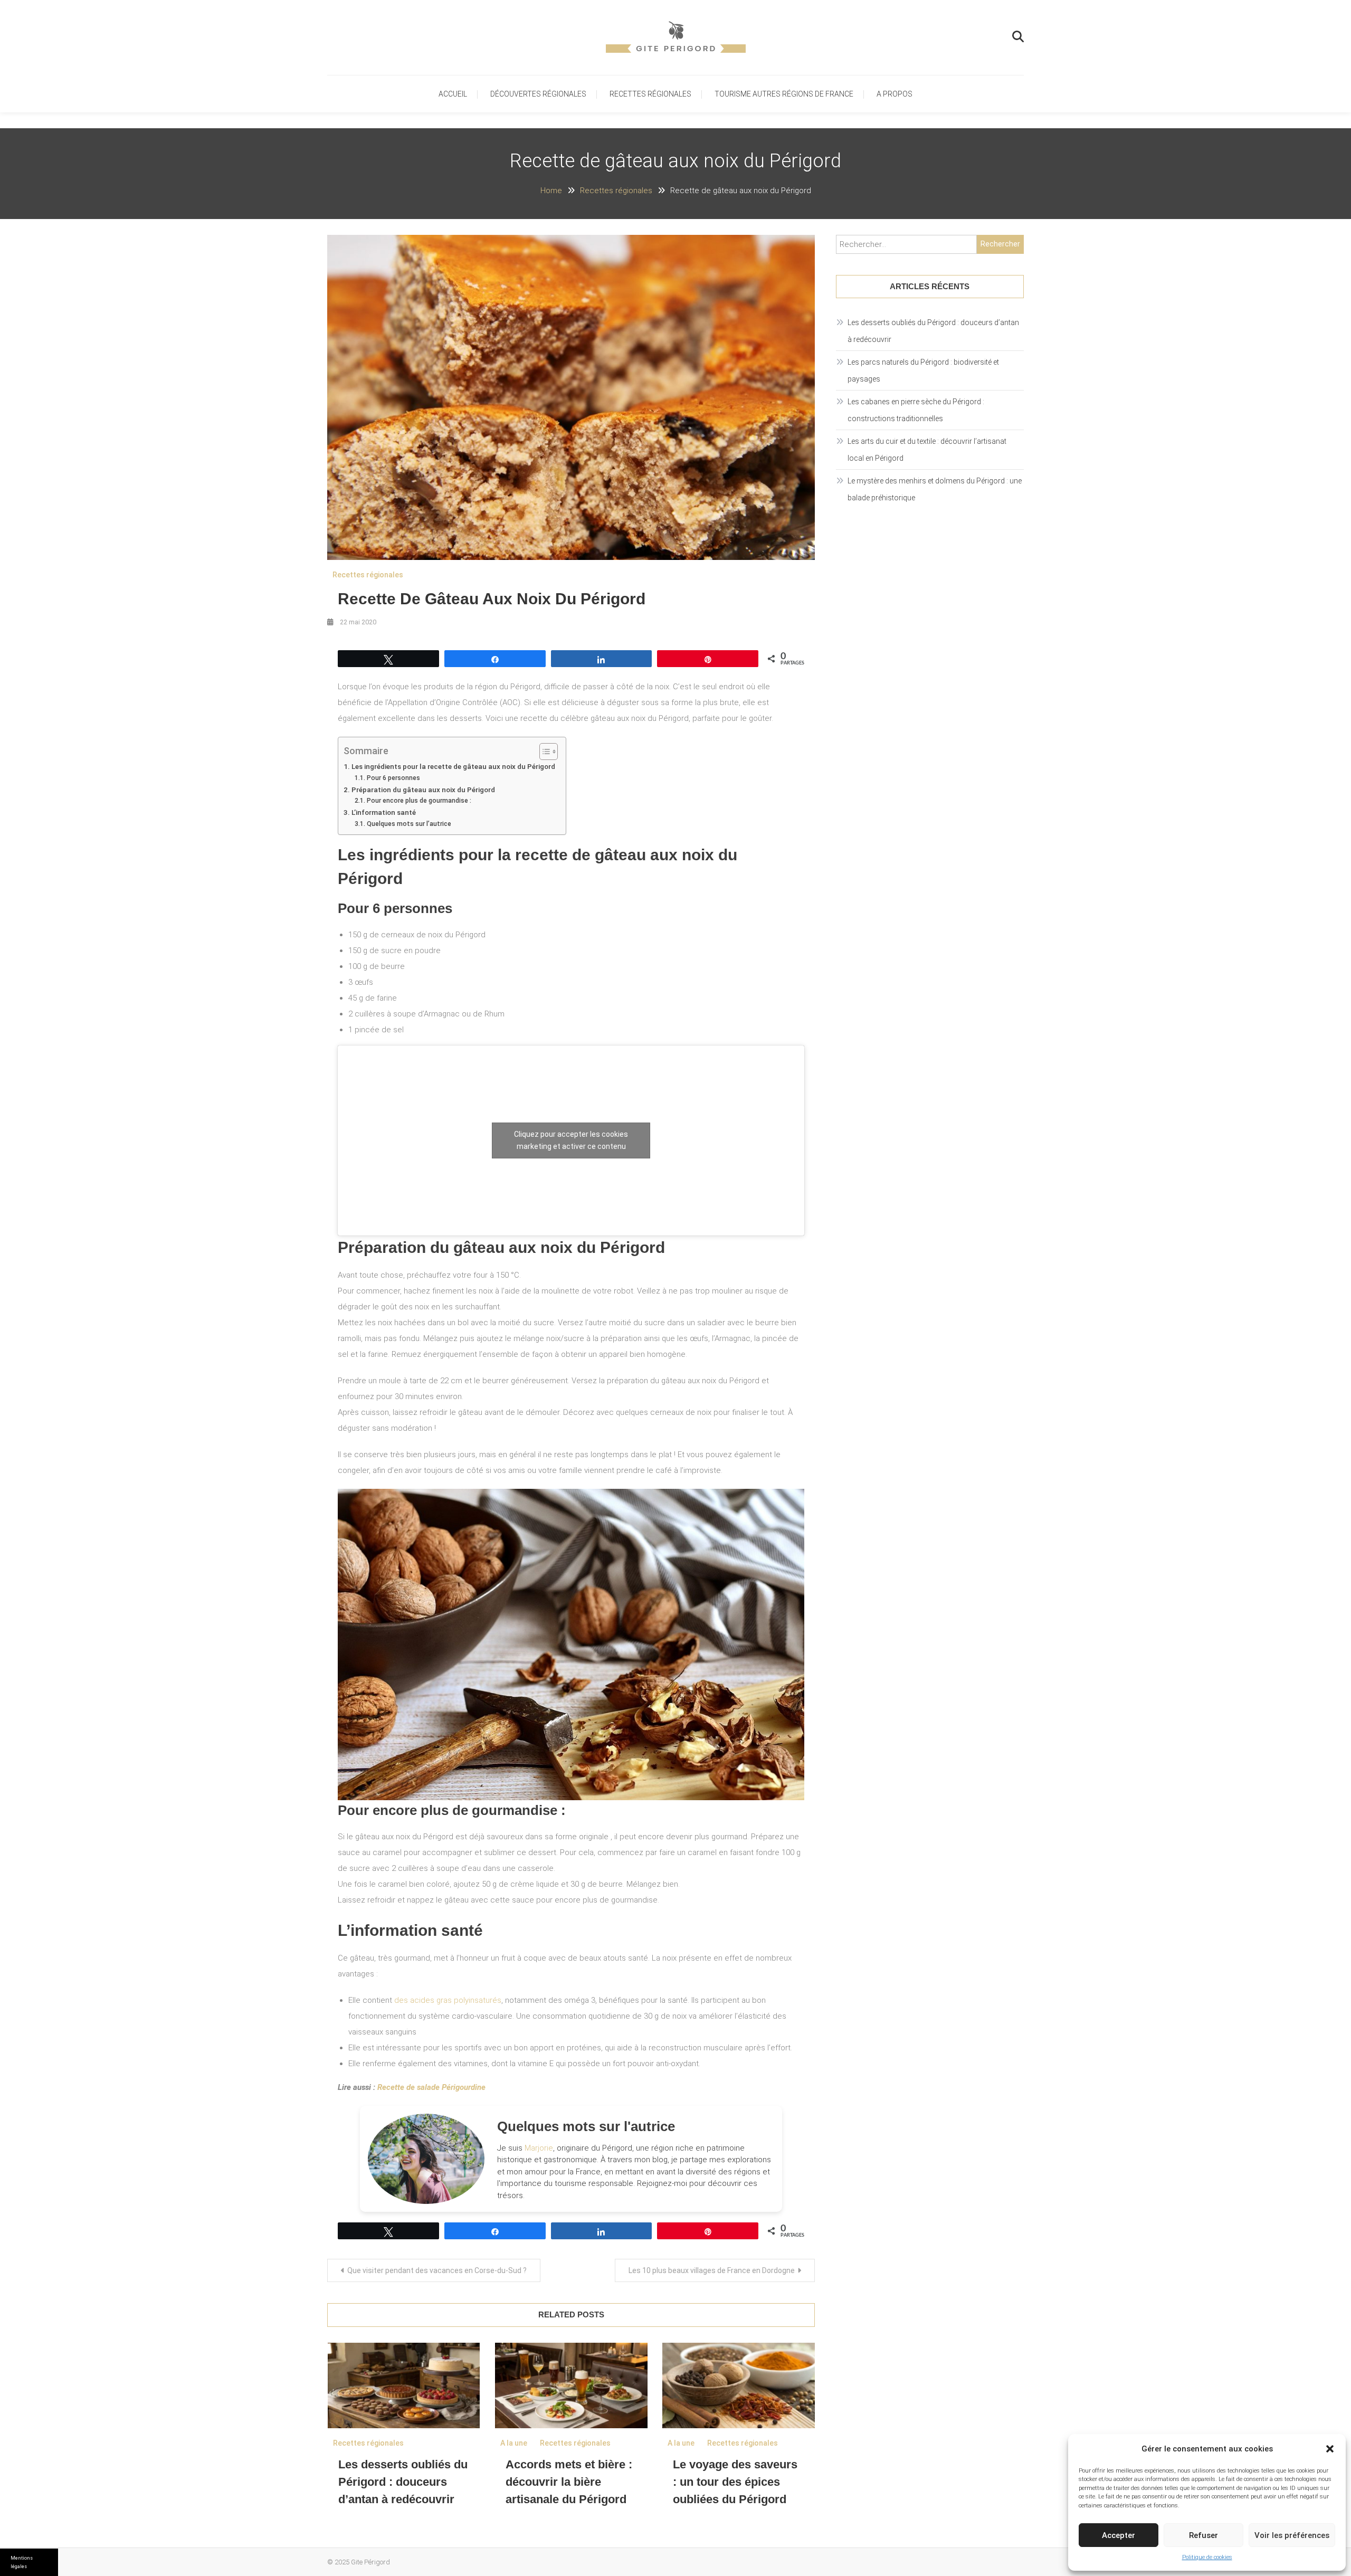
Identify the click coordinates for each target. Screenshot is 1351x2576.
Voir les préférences (1292, 2535)
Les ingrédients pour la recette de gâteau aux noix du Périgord (453, 766)
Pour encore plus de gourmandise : (419, 801)
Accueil (453, 94)
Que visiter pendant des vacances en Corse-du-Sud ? (437, 2270)
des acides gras (447, 2000)
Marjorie (539, 2148)
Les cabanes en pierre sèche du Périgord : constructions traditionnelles (916, 410)
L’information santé (384, 812)
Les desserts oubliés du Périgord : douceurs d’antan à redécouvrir (403, 2482)
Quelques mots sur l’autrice (409, 824)
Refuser (1203, 2535)
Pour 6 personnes (393, 778)
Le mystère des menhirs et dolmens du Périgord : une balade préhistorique (935, 489)
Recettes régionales (650, 94)
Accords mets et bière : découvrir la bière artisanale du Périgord (569, 2482)
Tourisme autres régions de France (784, 94)
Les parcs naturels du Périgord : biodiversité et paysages (923, 370)
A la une (514, 2443)
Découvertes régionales (538, 94)
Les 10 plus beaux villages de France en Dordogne (712, 2270)
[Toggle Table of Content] (543, 752)
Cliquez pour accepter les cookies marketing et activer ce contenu (571, 1140)
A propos (895, 94)
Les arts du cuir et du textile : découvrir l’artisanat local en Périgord (927, 450)
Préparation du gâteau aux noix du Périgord (423, 790)
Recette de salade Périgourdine (431, 2087)
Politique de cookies (1207, 2557)
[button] (1330, 2449)
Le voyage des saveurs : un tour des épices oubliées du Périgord (735, 2482)
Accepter (1119, 2535)
